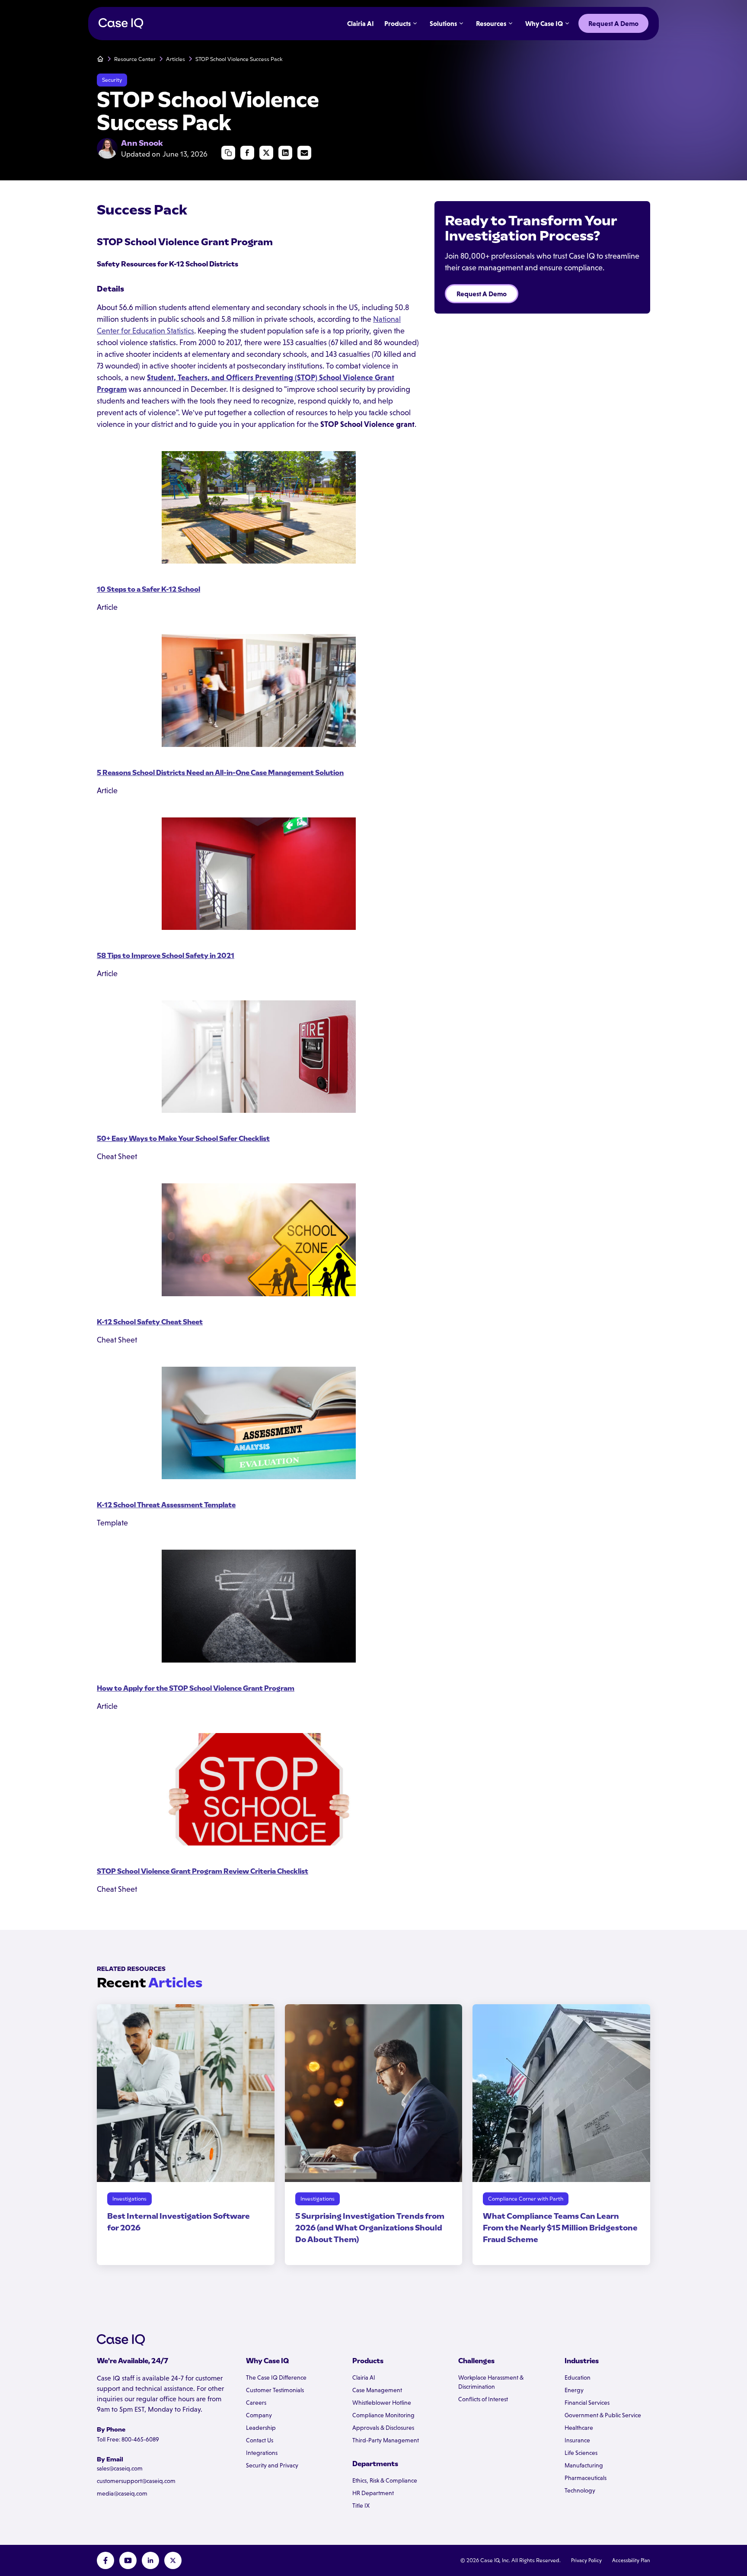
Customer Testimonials (275, 2390)
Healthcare (579, 2428)
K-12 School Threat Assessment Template (166, 1505)
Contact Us (260, 2440)
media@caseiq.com (122, 2493)
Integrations (262, 2453)
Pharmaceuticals (586, 2478)
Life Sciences (581, 2453)
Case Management (377, 2390)
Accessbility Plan (631, 2560)
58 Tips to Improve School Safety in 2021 (166, 956)
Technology (580, 2490)
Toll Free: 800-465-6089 (128, 2439)
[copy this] (228, 153)
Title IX (361, 2506)
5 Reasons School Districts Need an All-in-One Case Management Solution (220, 773)
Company (259, 2415)
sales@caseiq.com (120, 2468)
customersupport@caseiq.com (136, 2481)
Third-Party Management (386, 2440)
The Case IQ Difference (276, 2377)
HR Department (373, 2493)
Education (578, 2377)
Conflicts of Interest (483, 2399)
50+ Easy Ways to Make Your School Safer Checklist (183, 1139)
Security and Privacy (272, 2465)
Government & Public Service (603, 2415)
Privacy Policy (586, 2560)
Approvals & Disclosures (383, 2428)
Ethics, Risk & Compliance (385, 2480)
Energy (574, 2390)
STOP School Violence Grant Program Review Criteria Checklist (203, 1871)
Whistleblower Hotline (382, 2403)
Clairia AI (364, 2377)
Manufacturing (584, 2465)
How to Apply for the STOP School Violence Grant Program (196, 1688)
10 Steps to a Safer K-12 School (148, 589)
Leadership (261, 2428)
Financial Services (587, 2403)
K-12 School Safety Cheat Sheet (150, 1322)
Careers (256, 2403)
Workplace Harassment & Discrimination (491, 2382)
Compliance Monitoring (383, 2415)
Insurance (577, 2440)
